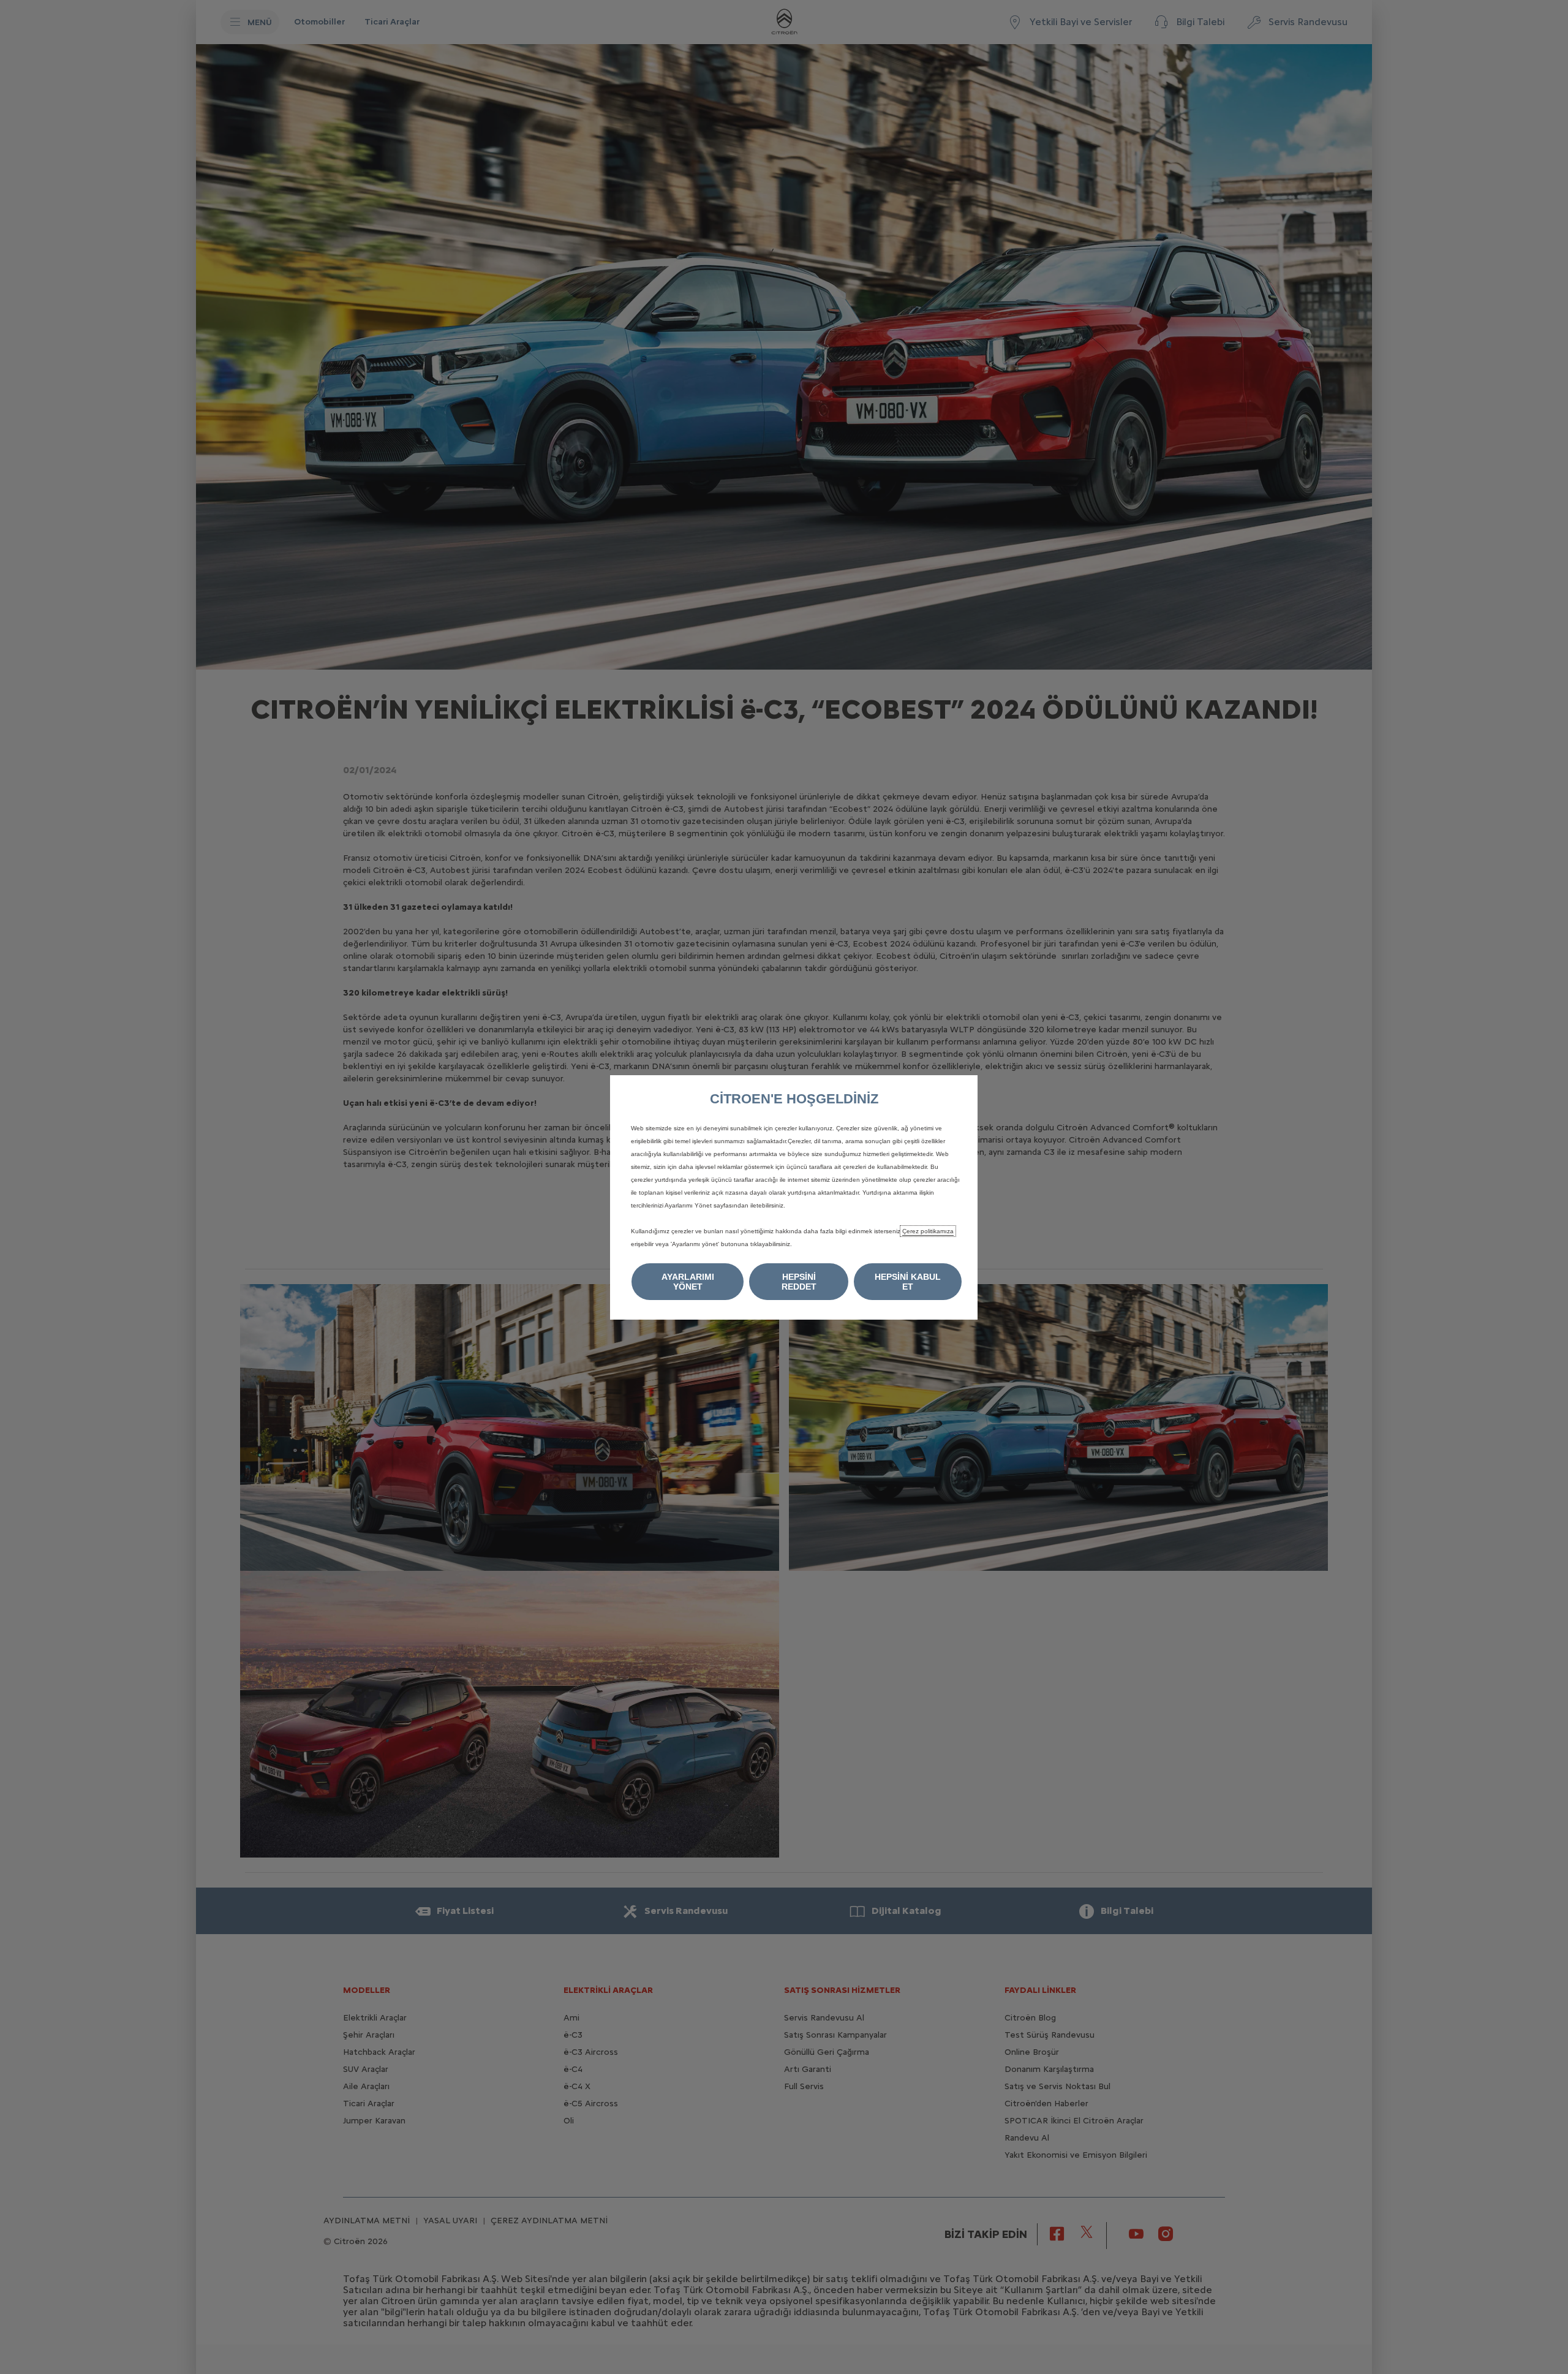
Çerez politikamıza (928, 1231)
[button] (688, 1282)
